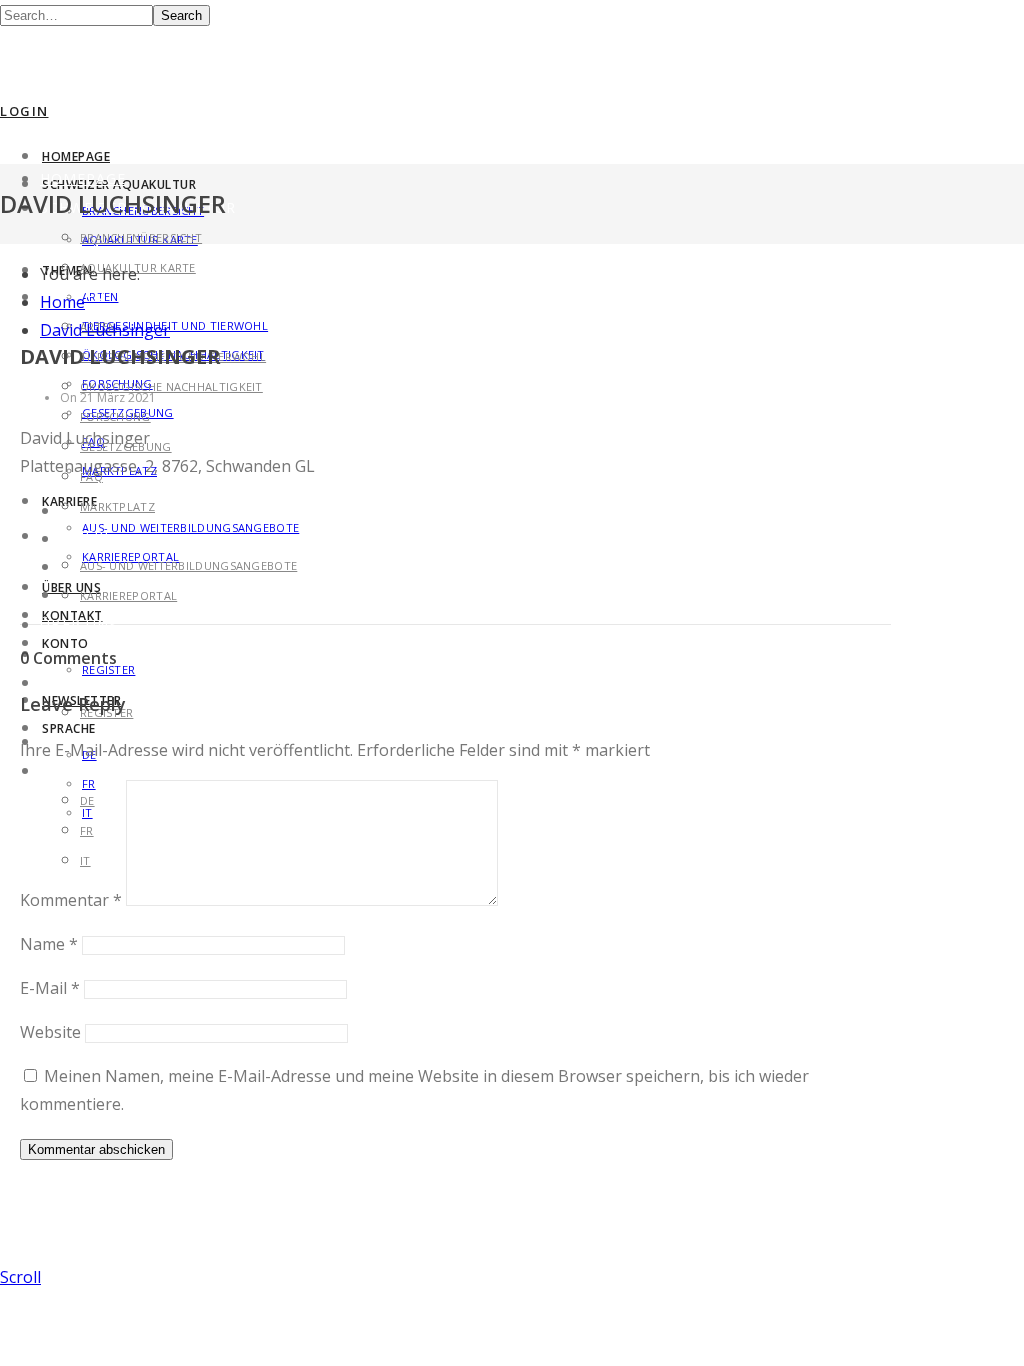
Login (24, 111)
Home (62, 302)
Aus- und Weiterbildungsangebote (190, 527)
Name (49, 944)
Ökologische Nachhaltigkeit (171, 386)
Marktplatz (117, 506)
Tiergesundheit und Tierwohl (175, 325)
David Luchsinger (105, 330)
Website (50, 1032)
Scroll (20, 1277)
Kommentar (71, 900)
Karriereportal (128, 595)
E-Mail (50, 988)
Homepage (76, 156)
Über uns (71, 587)
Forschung (115, 416)
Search (181, 15)
